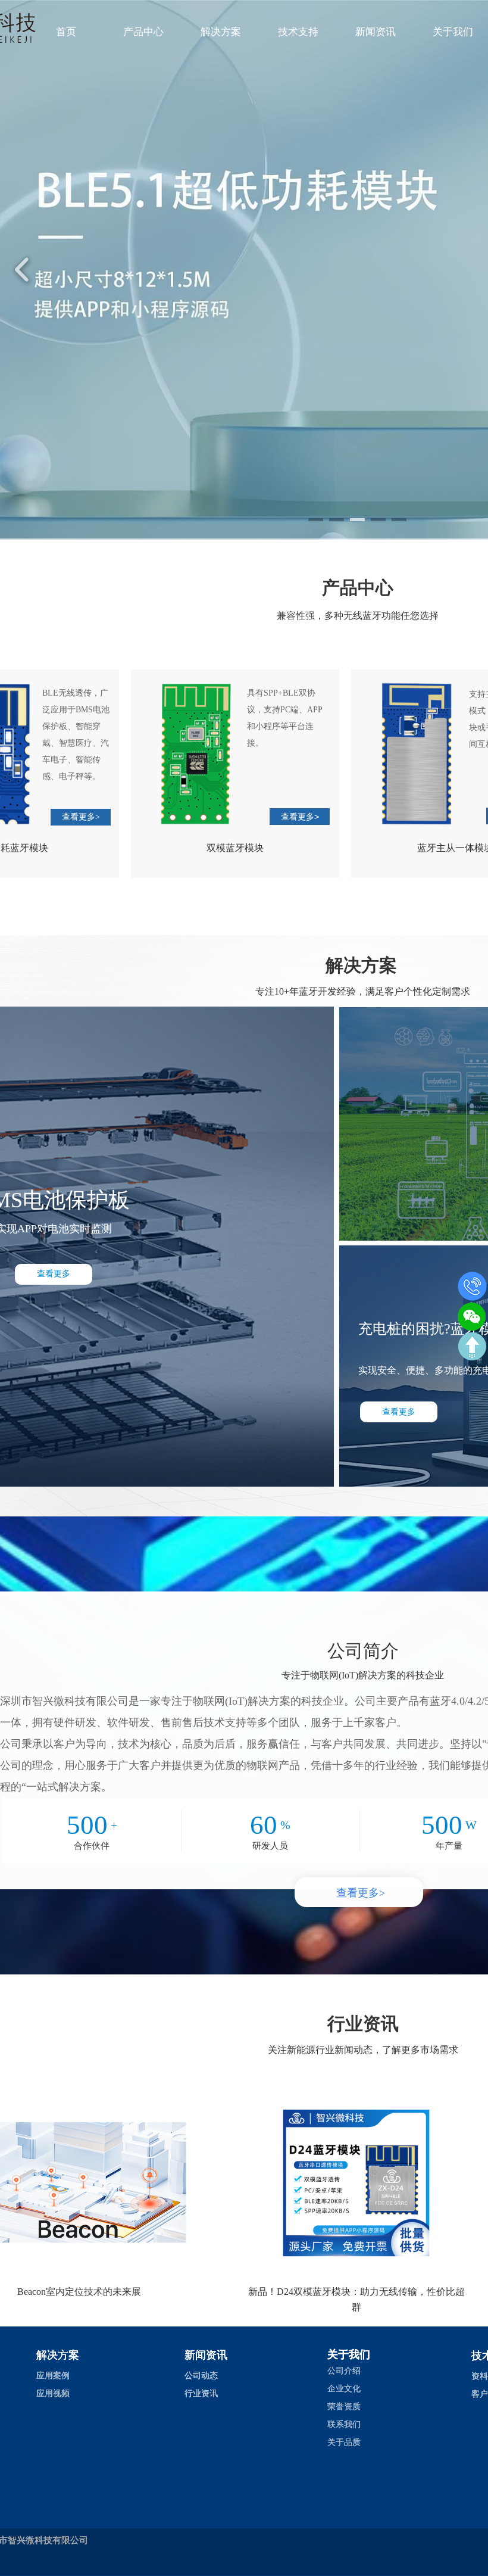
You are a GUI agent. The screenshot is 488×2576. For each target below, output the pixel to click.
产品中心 (143, 32)
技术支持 (298, 32)
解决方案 (221, 32)
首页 (66, 32)
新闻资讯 (376, 32)
